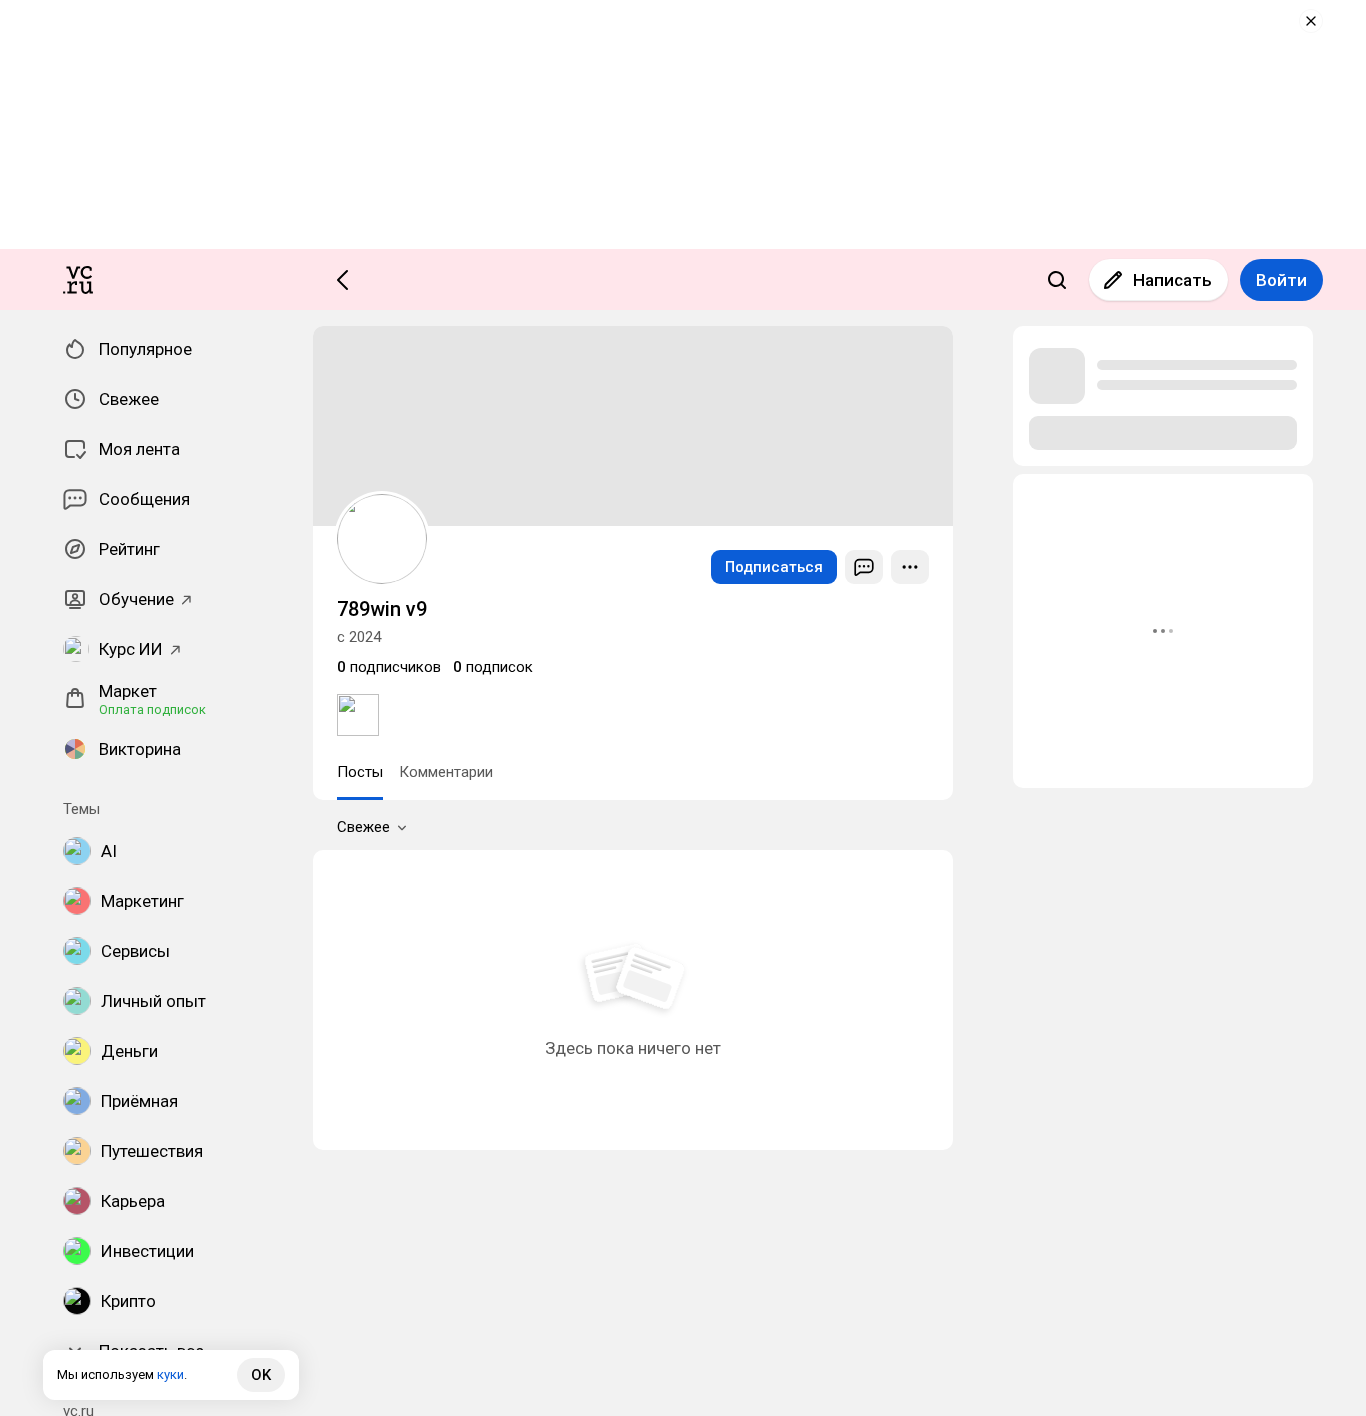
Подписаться (774, 567)
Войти (1281, 280)
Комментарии (446, 772)
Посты (360, 772)
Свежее (363, 827)
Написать (1172, 280)
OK (261, 1375)
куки (170, 1374)
